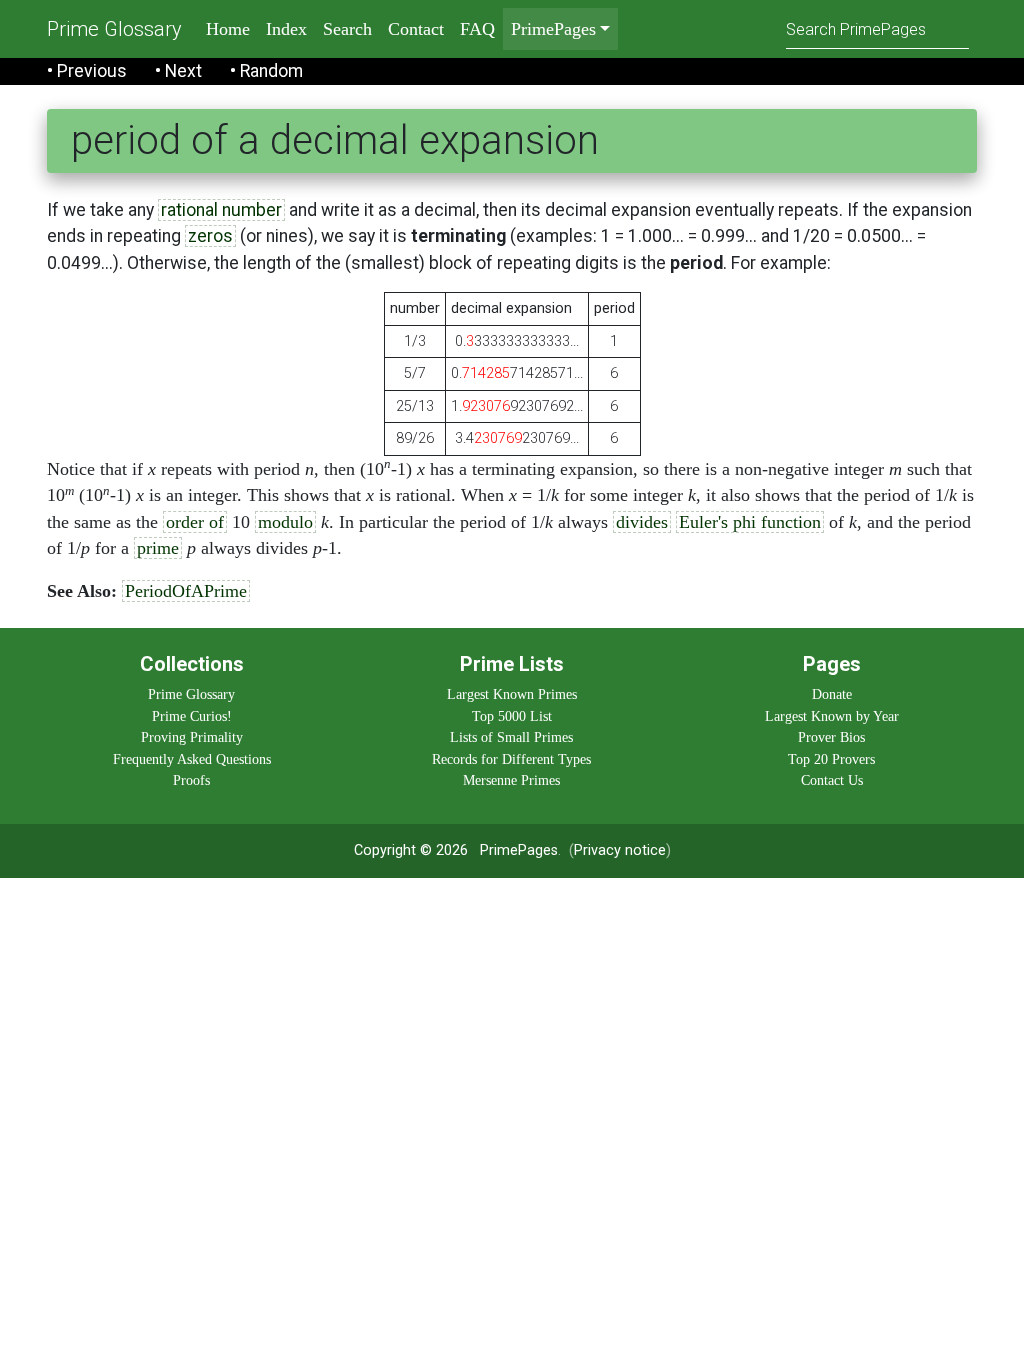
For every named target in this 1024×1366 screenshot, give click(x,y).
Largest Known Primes (512, 694)
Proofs (191, 780)
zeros (210, 236)
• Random (266, 71)
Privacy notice (620, 850)
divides (642, 522)
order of (195, 522)
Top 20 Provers (831, 759)
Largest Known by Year (832, 716)
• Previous (87, 71)
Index (286, 29)
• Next (178, 71)
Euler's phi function (750, 522)
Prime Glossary (114, 29)
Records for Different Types (511, 759)
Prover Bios (831, 737)
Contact (416, 29)
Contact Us (832, 780)
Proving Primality (192, 737)
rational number (221, 210)
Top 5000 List (512, 716)
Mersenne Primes (511, 780)
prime (158, 548)
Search (347, 29)
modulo (285, 522)
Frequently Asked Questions (192, 759)
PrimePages (519, 850)
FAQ (477, 29)
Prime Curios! (192, 716)
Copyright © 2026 (411, 850)
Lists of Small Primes (511, 737)
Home (228, 29)
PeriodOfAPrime (186, 591)
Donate (832, 694)
